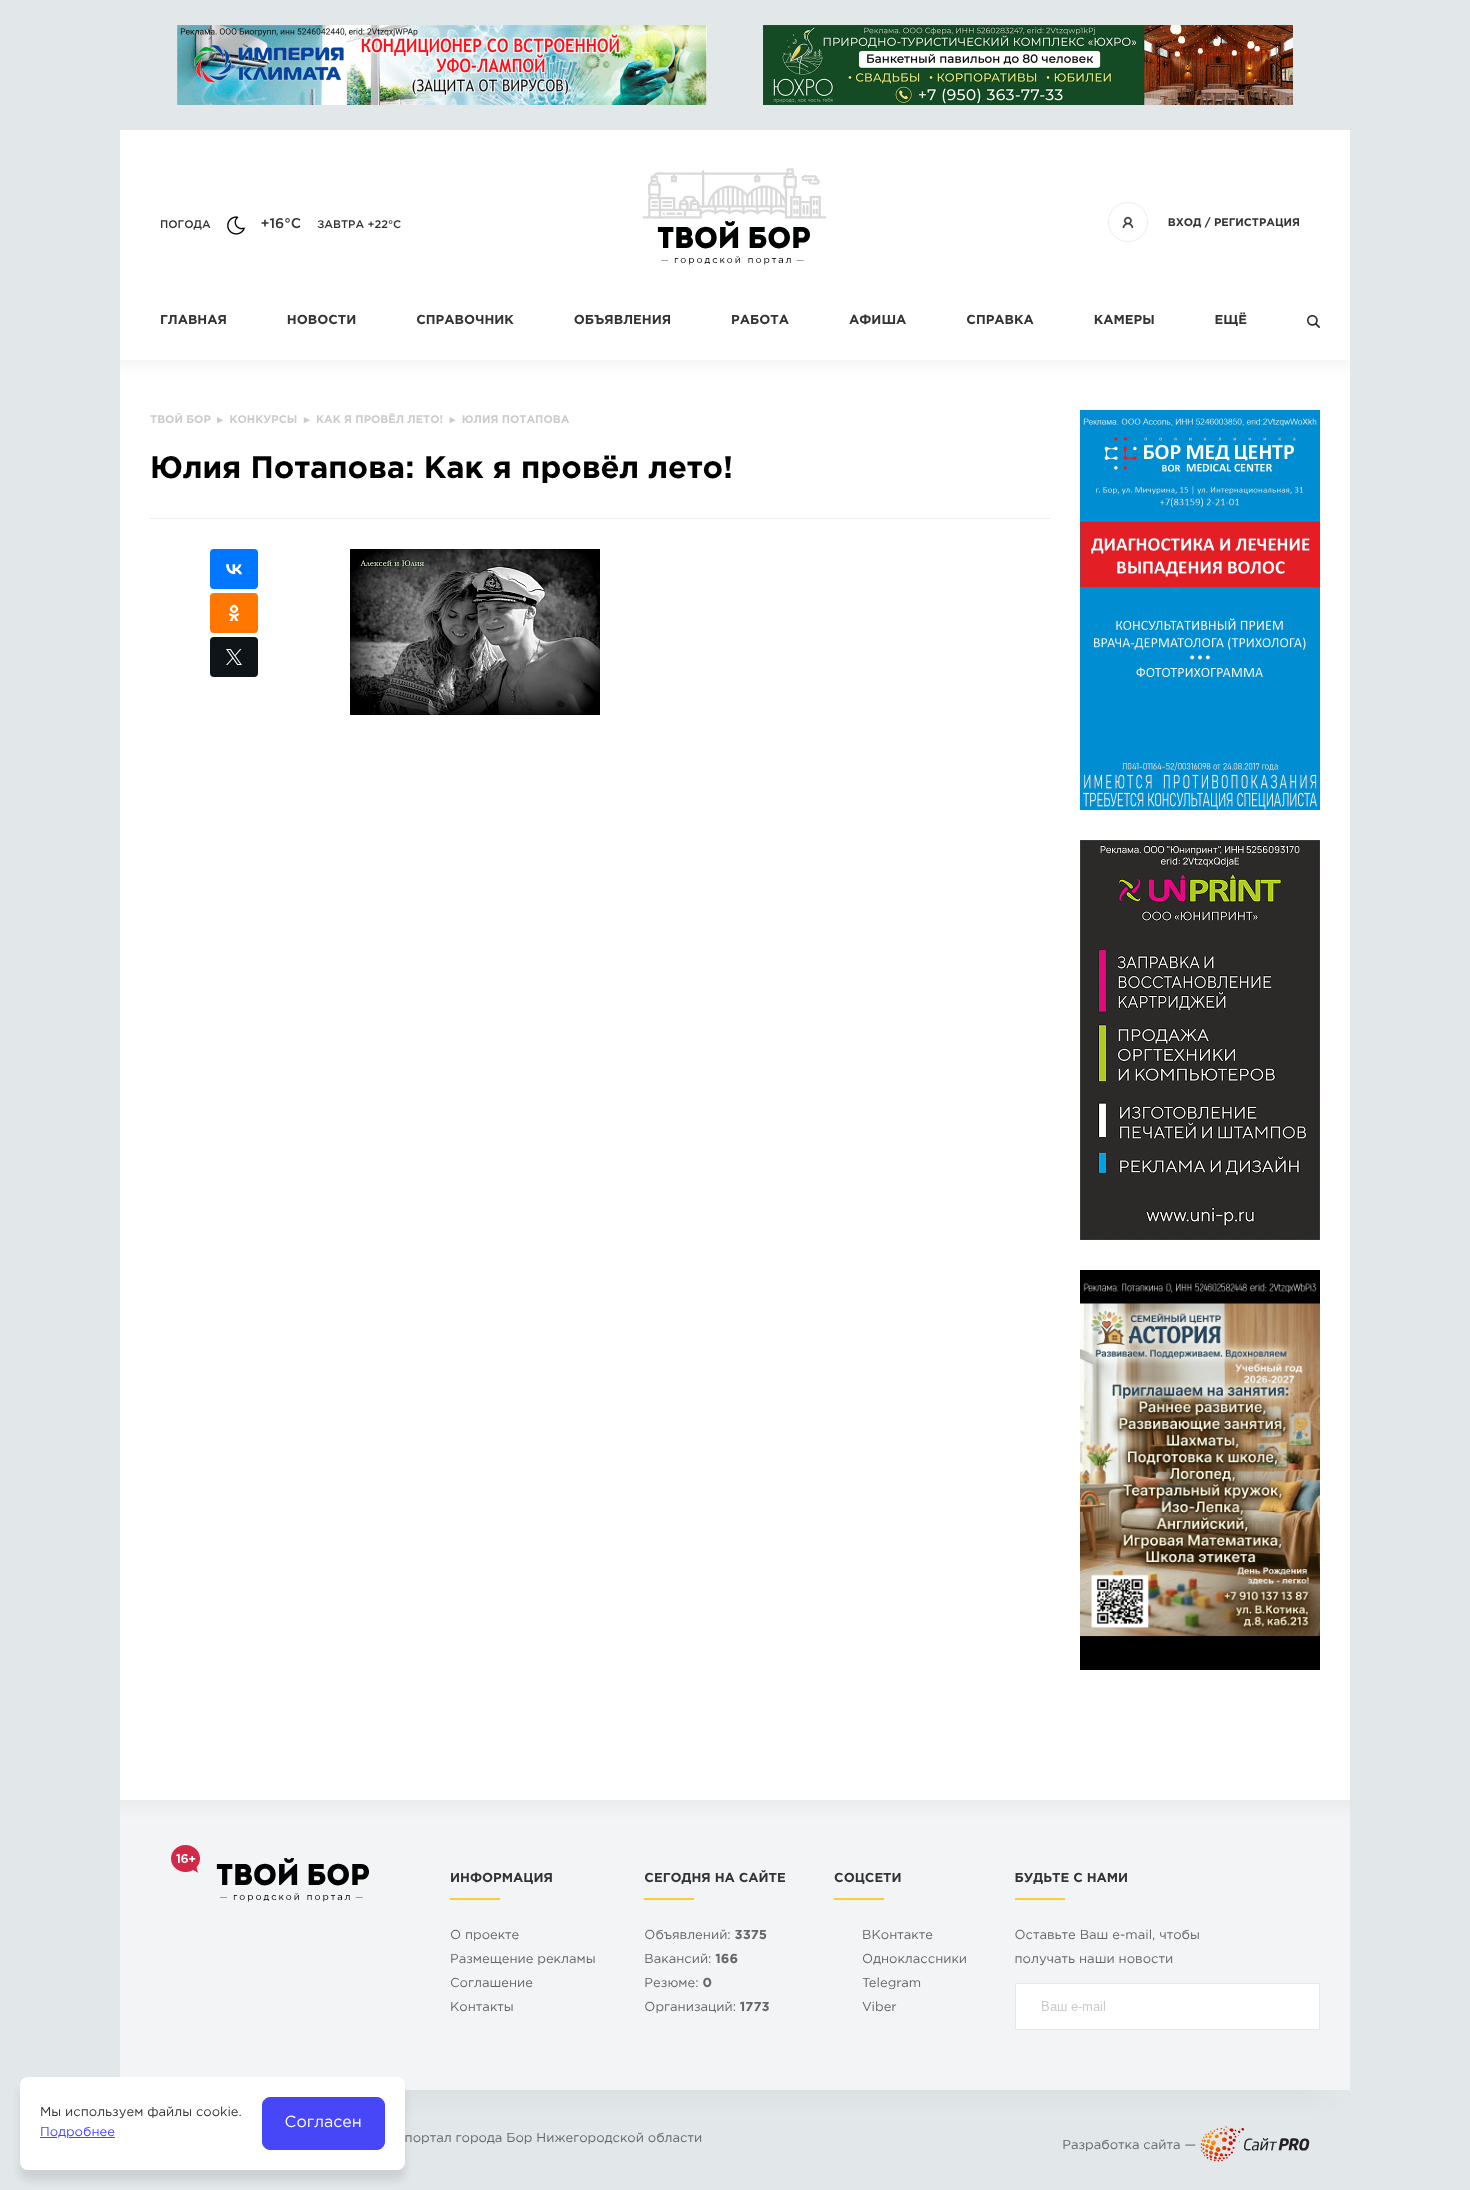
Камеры (1124, 321)
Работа (760, 321)
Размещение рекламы (523, 1960)
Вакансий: (691, 1960)
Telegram (891, 1984)
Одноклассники (914, 1960)
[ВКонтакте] (234, 569)
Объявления (622, 321)
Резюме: (678, 1984)
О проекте (484, 1936)
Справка (999, 321)
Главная (193, 321)
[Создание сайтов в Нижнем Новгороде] (1255, 2146)
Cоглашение (491, 1984)
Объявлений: (705, 1936)
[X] (234, 657)
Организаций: (706, 2008)
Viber (879, 2008)
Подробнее (77, 2133)
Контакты (482, 2008)
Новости (321, 321)
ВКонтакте (897, 1936)
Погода (185, 225)
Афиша (877, 321)
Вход (1185, 223)
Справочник (465, 321)
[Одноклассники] (234, 613)
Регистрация (1257, 223)
